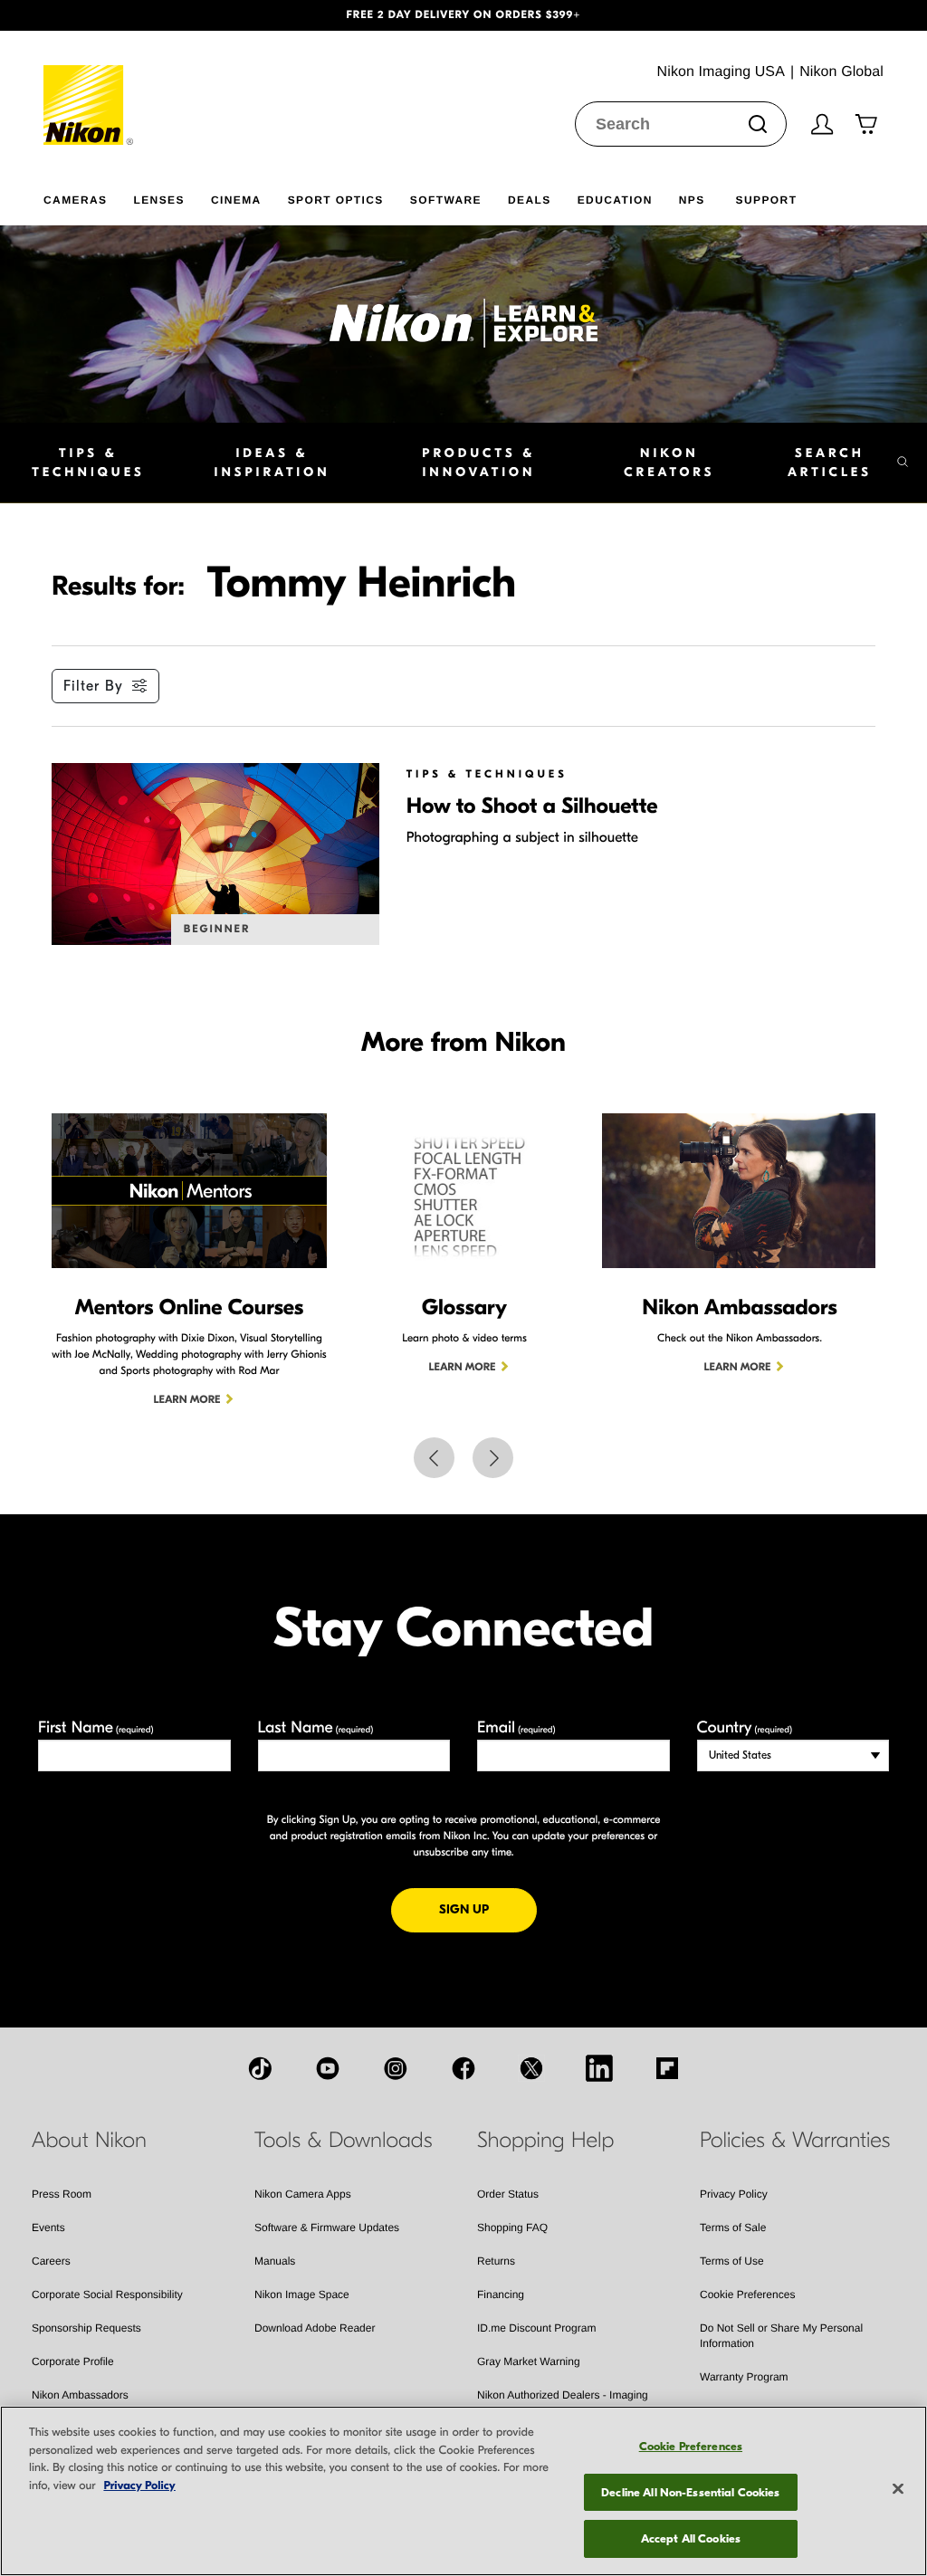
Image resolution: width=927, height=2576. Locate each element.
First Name (96, 1727)
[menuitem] (88, 196)
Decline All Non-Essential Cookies (690, 2492)
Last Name (316, 1727)
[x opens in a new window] (531, 2068)
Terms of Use (732, 2261)
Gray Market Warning (529, 2361)
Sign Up (488, 1909)
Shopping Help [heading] (545, 2141)
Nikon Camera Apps (303, 2194)
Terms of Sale (733, 2228)
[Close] (898, 2489)
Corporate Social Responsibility (107, 2295)
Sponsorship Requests (86, 2328)
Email (516, 1727)
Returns (496, 2261)
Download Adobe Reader (315, 2328)
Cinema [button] (236, 200)
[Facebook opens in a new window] (463, 2068)
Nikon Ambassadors (80, 2395)
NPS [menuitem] (692, 200)
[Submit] (758, 124)
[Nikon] (89, 88)
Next (493, 1458)
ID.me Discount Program (536, 2328)
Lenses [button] (158, 200)
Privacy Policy (734, 2194)
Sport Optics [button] (336, 200)
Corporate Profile (73, 2361)
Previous (434, 1458)
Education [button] (615, 200)
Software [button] (446, 200)
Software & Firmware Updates (327, 2228)
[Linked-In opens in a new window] (599, 2068)
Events (48, 2228)
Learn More (187, 1400)
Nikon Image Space (302, 2295)
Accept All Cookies (691, 2538)
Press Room (62, 2194)
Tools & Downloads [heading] (343, 2141)
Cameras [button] (75, 200)
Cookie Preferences (747, 2295)
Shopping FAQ (512, 2228)
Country (745, 1727)
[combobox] (681, 124)
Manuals (275, 2261)
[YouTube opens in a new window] (328, 2068)
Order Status (508, 2194)
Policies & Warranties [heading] (795, 2141)
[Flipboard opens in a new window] (667, 2068)
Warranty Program (744, 2377)
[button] (70, 15)
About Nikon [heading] (89, 2141)
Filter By (93, 686)
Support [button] (767, 200)
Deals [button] (530, 200)
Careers (51, 2261)
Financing (501, 2295)
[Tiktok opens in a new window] (260, 2068)
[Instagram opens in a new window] (396, 2068)
